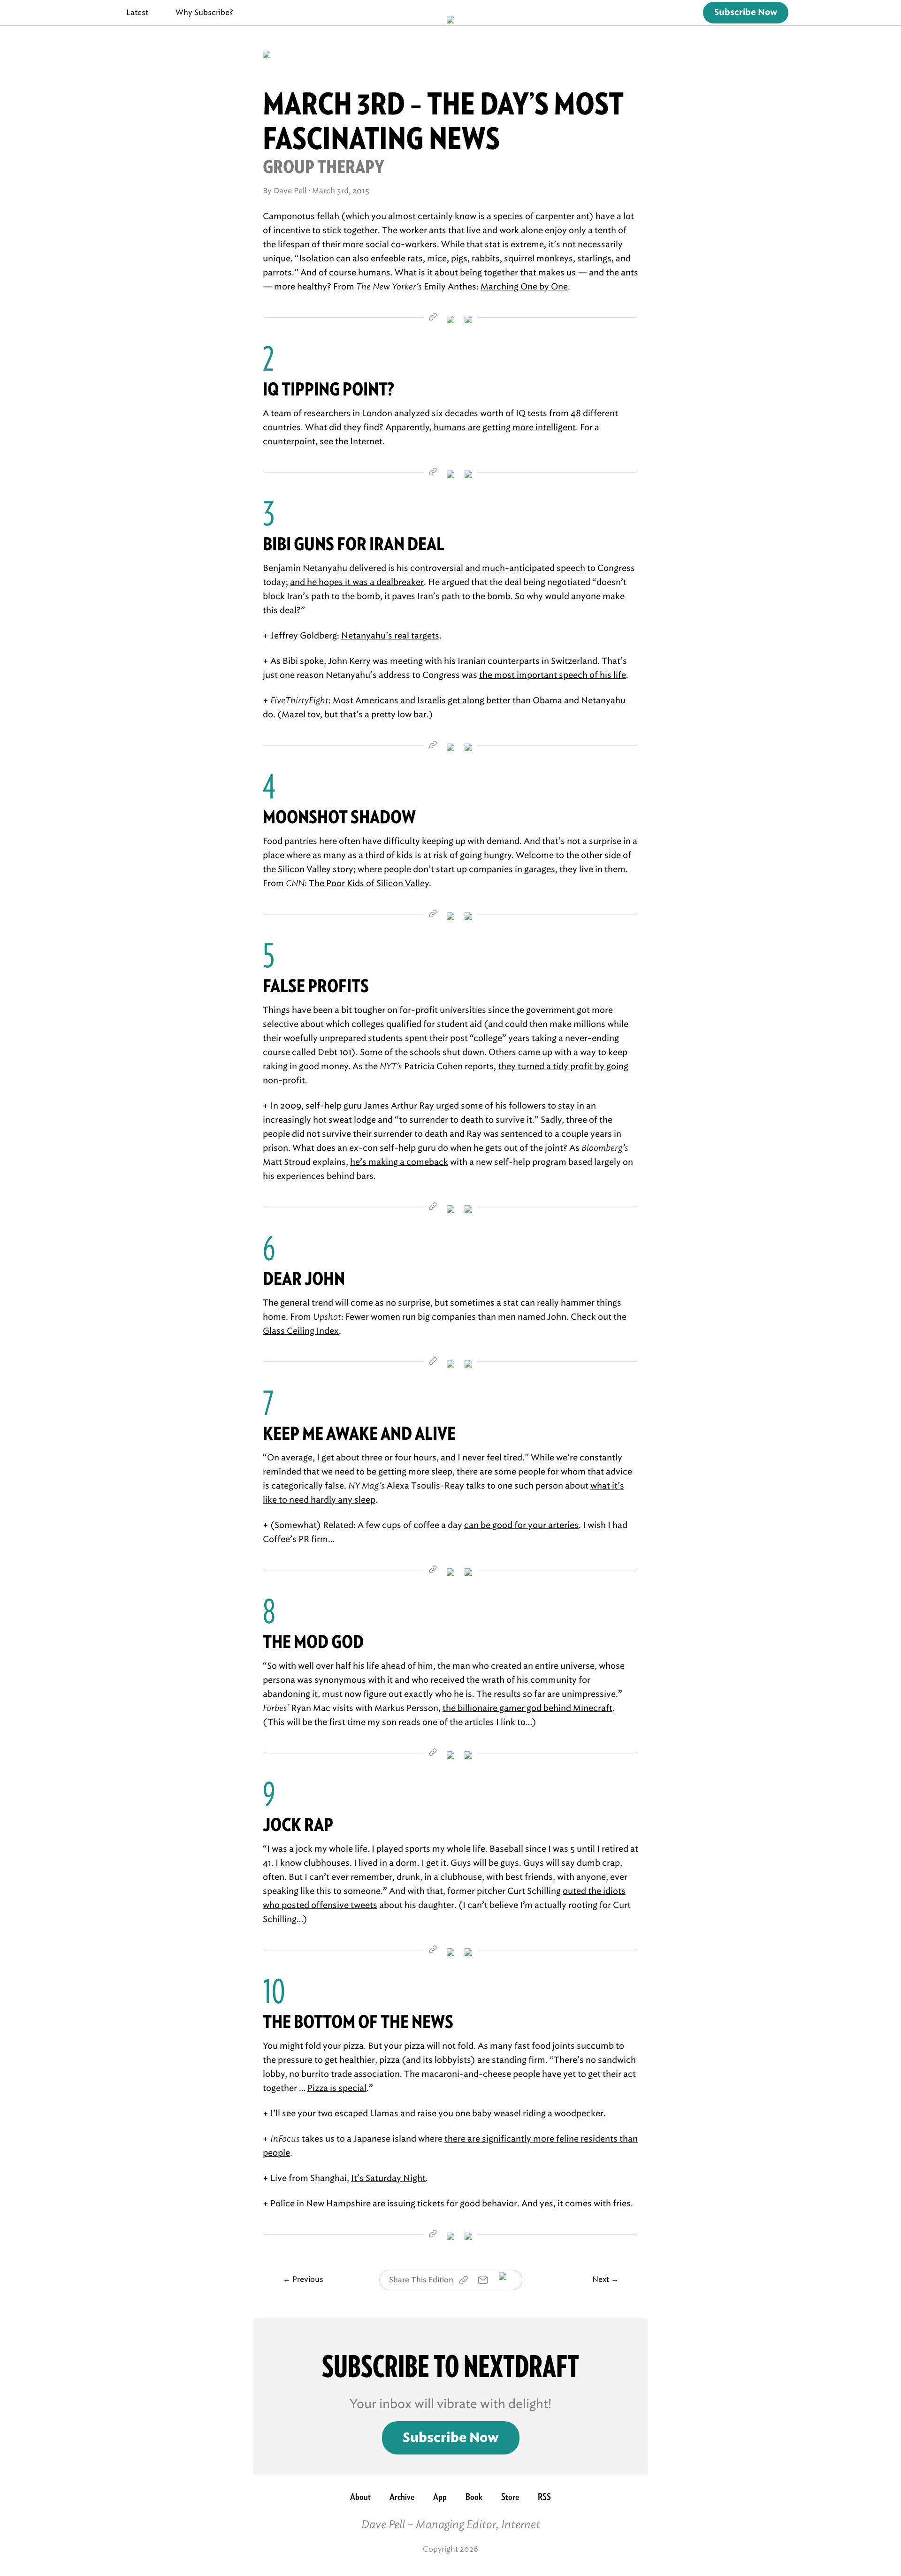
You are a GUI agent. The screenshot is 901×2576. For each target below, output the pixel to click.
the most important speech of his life (553, 675)
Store (510, 2497)
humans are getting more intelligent (505, 427)
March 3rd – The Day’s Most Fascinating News (443, 121)
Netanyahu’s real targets (390, 636)
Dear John (304, 1279)
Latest (137, 12)
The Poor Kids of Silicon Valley (369, 883)
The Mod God (313, 1642)
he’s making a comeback (399, 1162)
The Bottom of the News (358, 2022)
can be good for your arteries (521, 1525)
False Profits (316, 986)
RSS (544, 2497)
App (440, 2497)
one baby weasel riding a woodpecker (529, 2113)
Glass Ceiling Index (301, 1331)
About (360, 2497)
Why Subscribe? (204, 12)
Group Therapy (324, 167)
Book (474, 2497)
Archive (402, 2497)
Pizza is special (337, 2088)
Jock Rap (298, 1825)
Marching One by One (524, 287)
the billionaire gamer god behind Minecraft (527, 1708)
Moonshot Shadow (339, 817)
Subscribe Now (746, 13)
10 (274, 1991)
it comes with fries (594, 2204)
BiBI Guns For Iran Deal (354, 544)
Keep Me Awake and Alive (359, 1433)
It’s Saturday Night (388, 2178)
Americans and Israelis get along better (433, 700)
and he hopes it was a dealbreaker (357, 582)
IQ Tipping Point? (328, 389)
